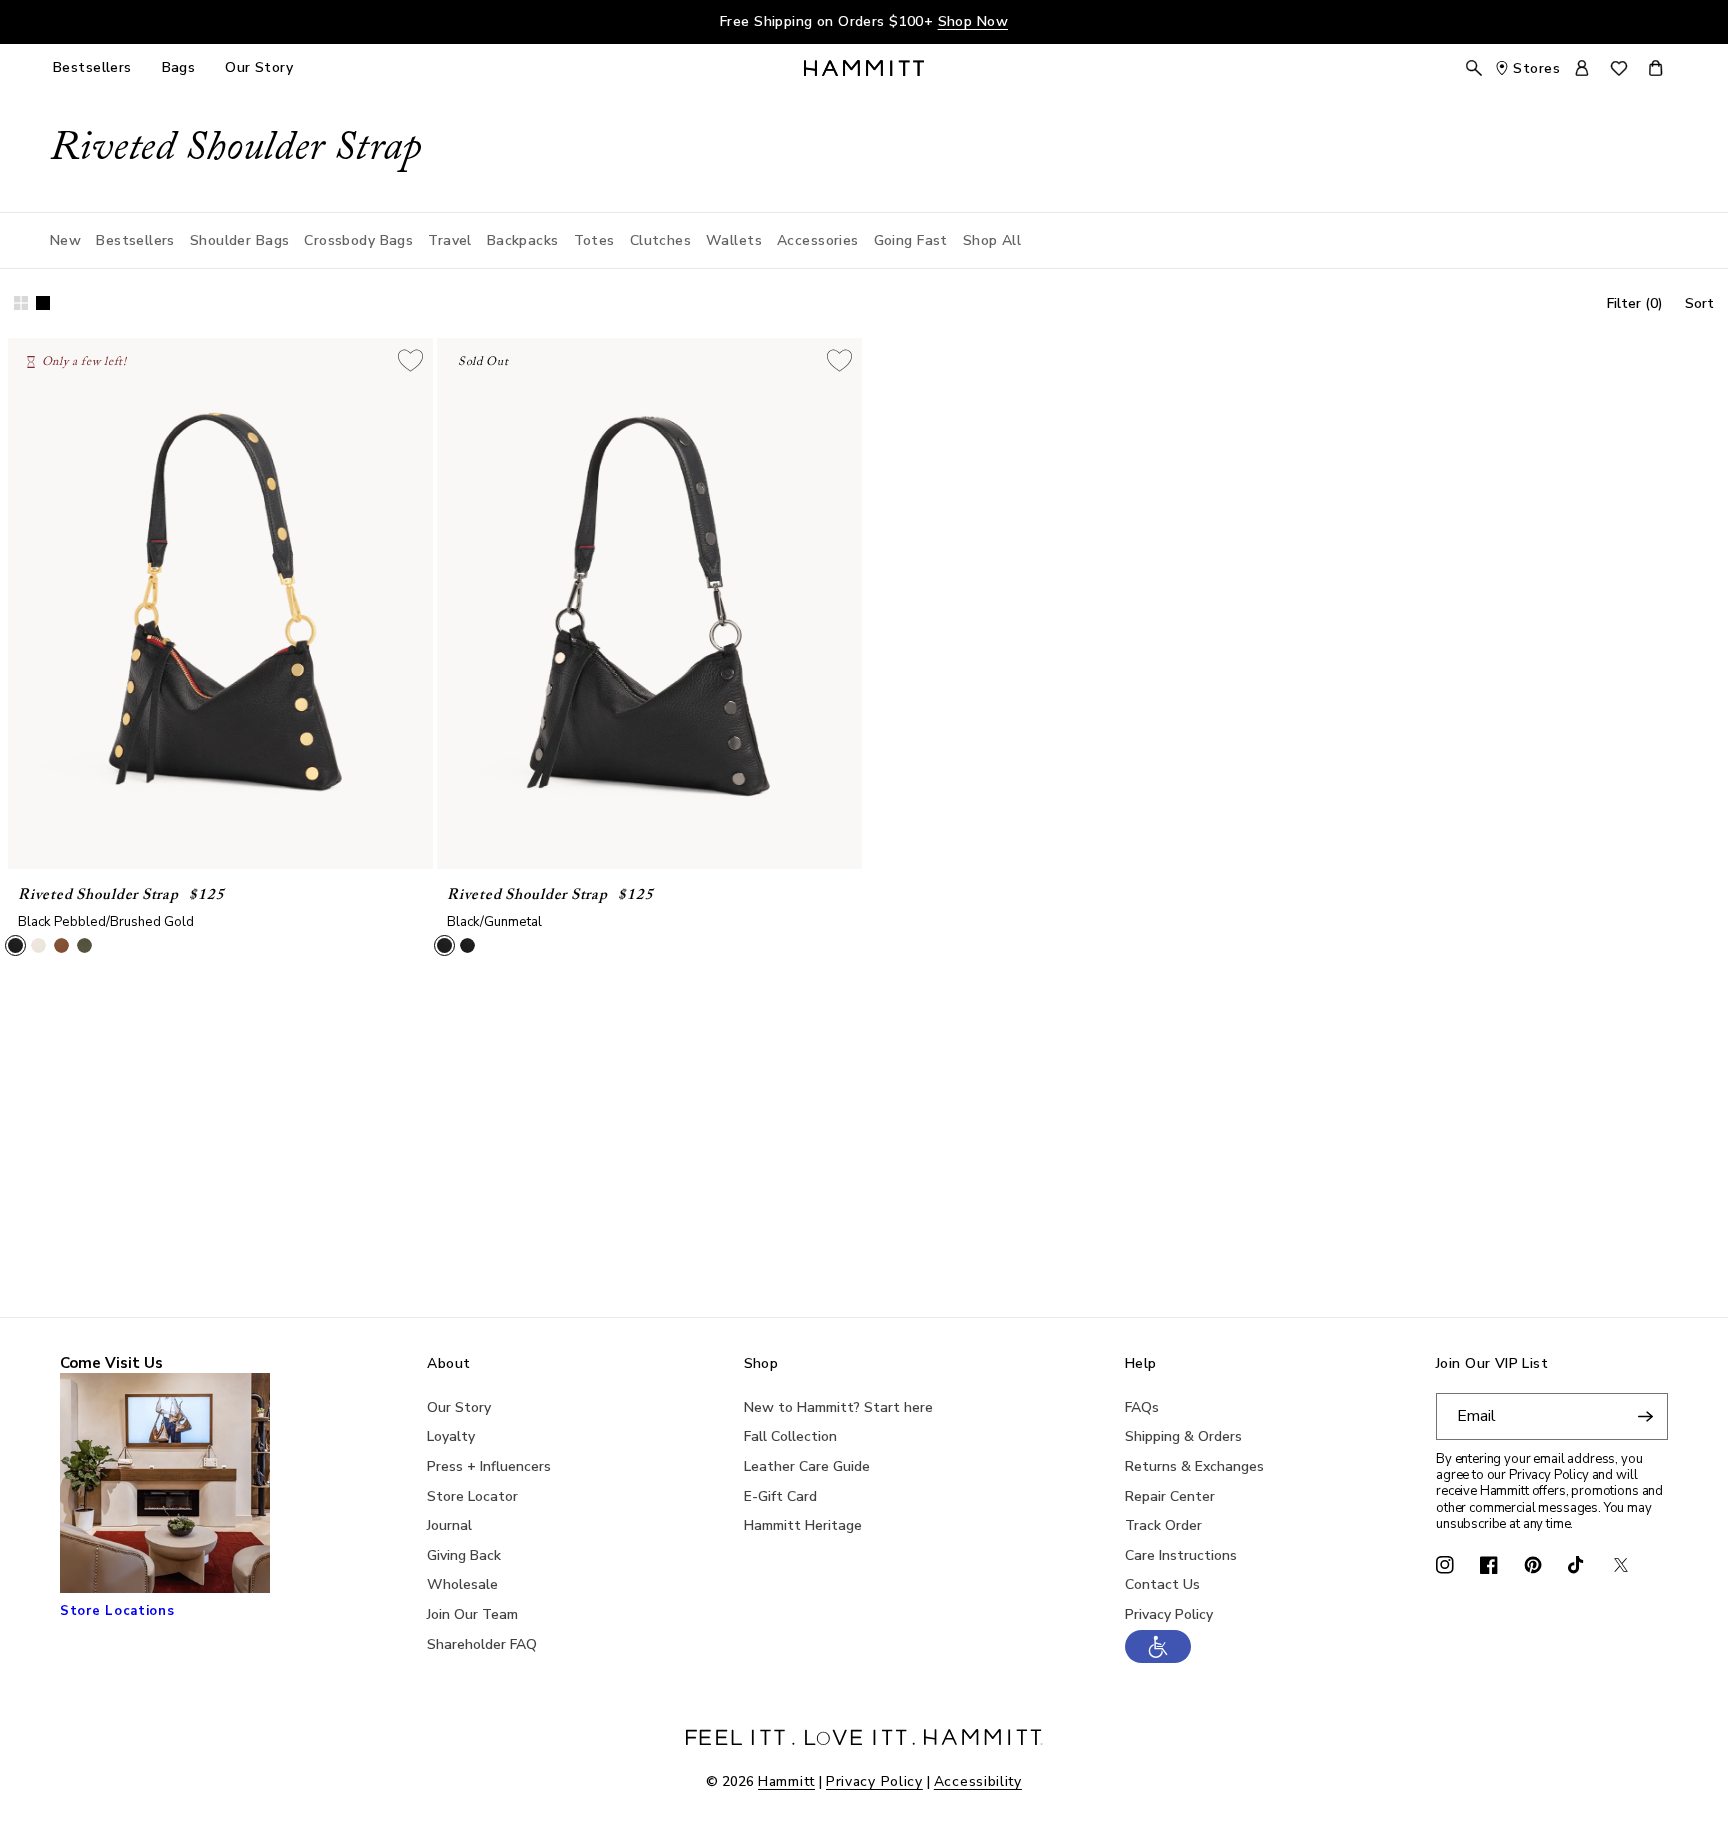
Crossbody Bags (358, 240)
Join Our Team (472, 1614)
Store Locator (472, 1496)
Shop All (992, 240)
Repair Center (1170, 1496)
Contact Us (1162, 1584)
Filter (1635, 303)
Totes (594, 240)
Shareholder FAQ (482, 1644)
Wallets (734, 240)
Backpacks (523, 240)
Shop (761, 1364)
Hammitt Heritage (803, 1525)
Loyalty (451, 1436)
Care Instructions (1181, 1555)
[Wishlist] (1619, 68)
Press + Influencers (489, 1466)
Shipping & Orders (1183, 1436)
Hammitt (786, 1781)
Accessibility (978, 1781)
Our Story (459, 1407)
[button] (1158, 1658)
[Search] (1474, 68)
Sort (1699, 303)
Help (1141, 1364)
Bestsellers (135, 240)
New (65, 240)
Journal (449, 1525)
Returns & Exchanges (1194, 1466)
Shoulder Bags (239, 240)
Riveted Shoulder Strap (98, 895)
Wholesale (462, 1584)
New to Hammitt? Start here (838, 1407)
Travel (450, 240)
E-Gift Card (780, 1496)
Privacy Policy (1169, 1614)
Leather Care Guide (807, 1466)
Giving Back (464, 1555)
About (448, 1364)
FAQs (1142, 1407)
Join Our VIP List (1492, 1364)
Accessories (818, 240)
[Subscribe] (1645, 1416)
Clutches (660, 240)
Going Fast (911, 240)
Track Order (1163, 1525)
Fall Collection (790, 1436)
